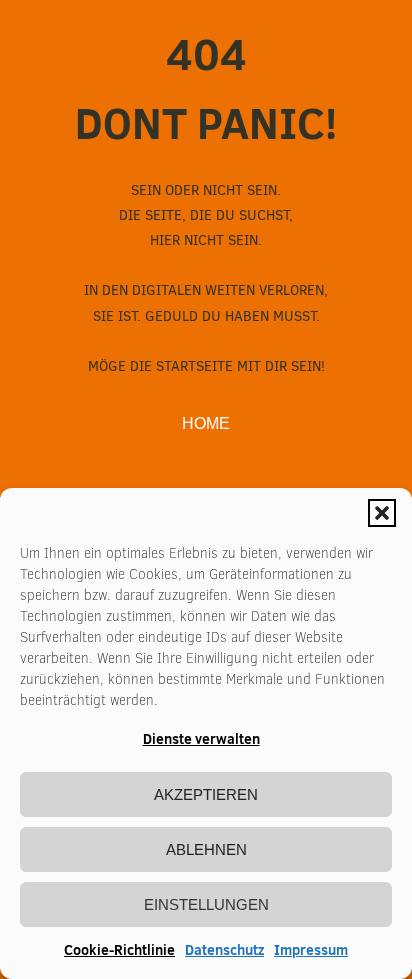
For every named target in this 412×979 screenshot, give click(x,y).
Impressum (311, 950)
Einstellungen (206, 904)
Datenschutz (224, 950)
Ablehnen (206, 849)
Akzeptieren (206, 794)
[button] (382, 513)
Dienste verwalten (201, 739)
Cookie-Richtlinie (119, 950)
